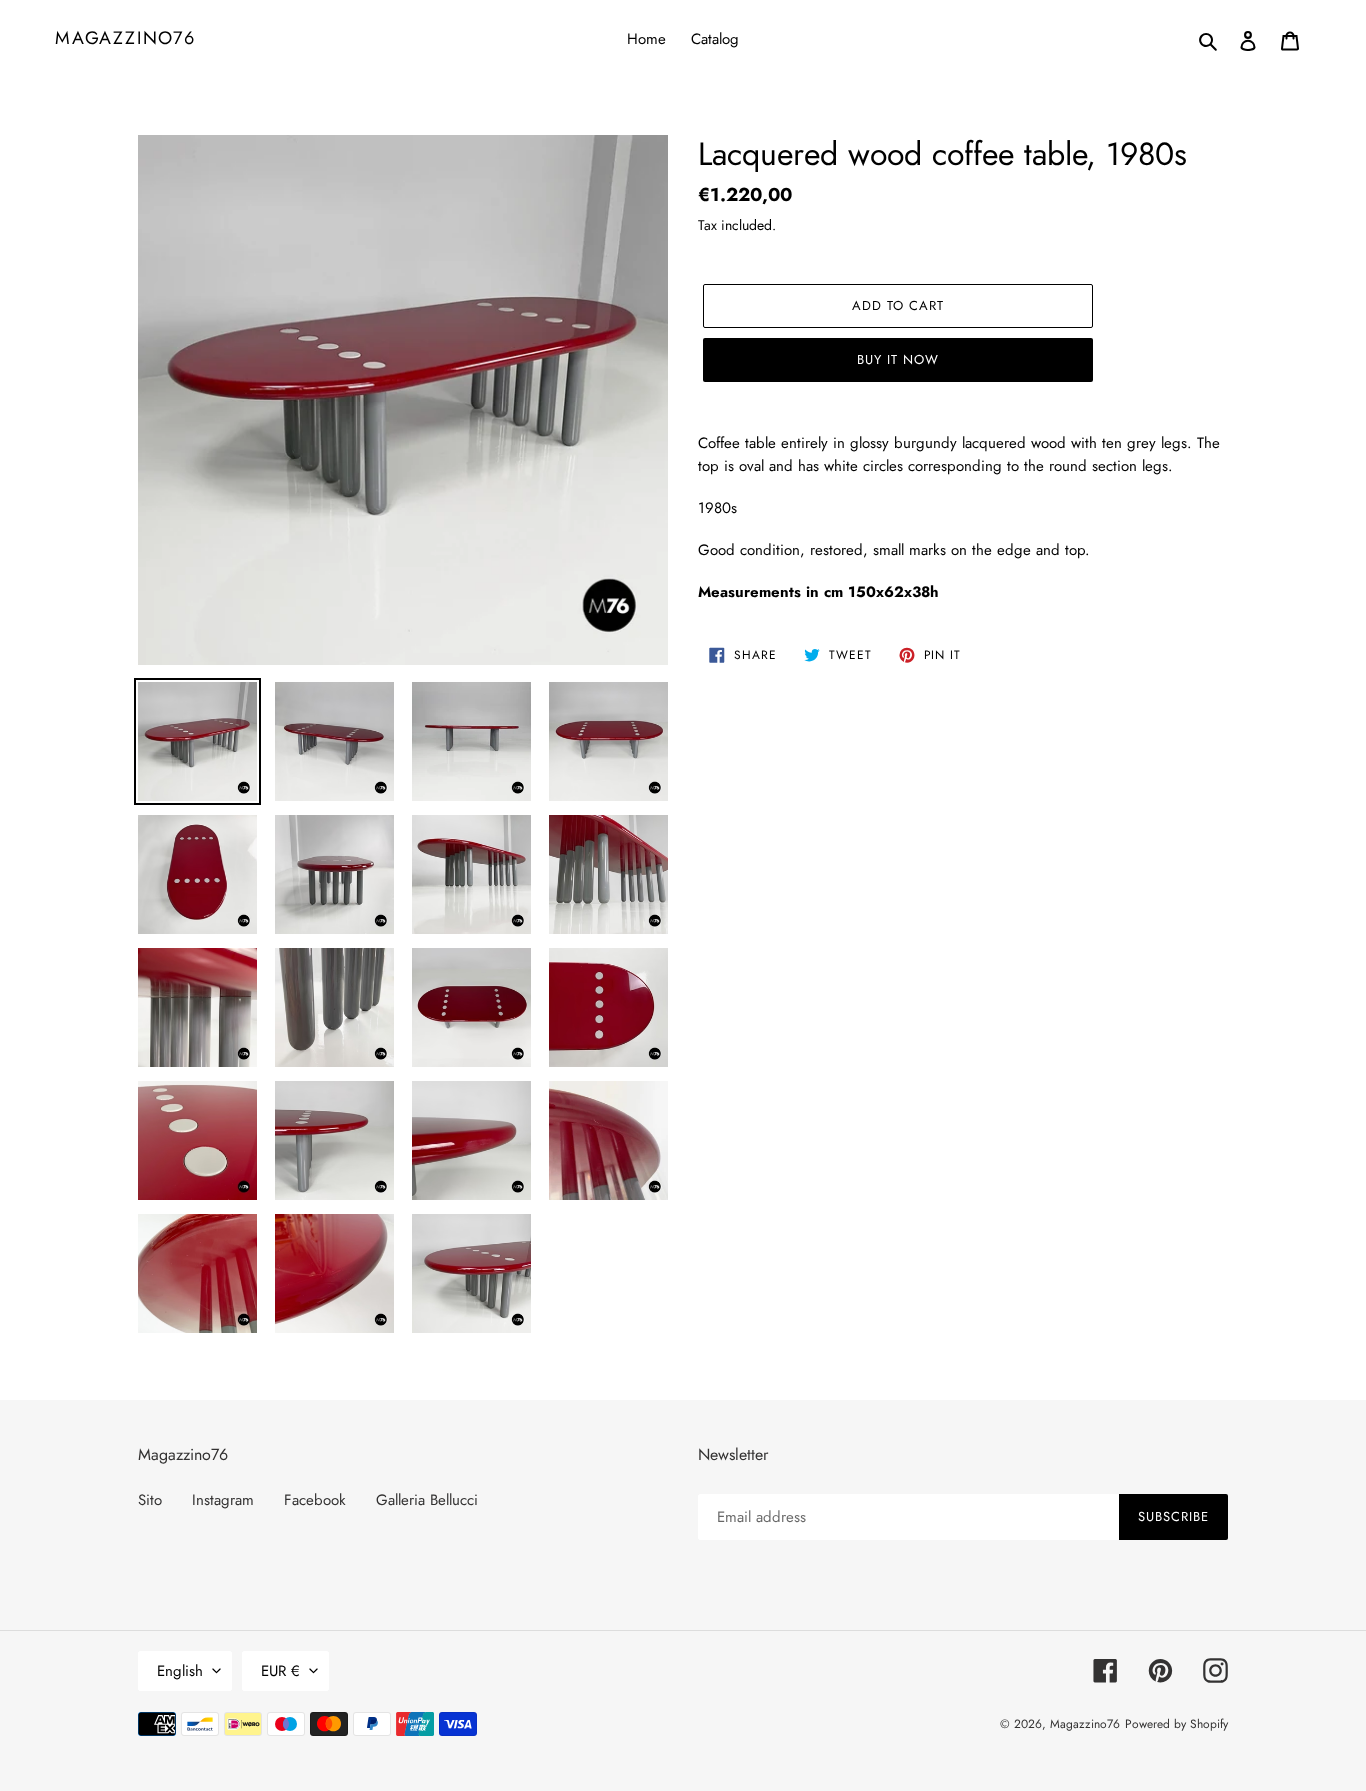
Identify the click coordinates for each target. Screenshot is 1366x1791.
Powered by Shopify (1176, 1724)
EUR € (280, 1671)
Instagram (223, 1500)
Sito (150, 1500)
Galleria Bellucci (427, 1500)
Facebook (315, 1500)
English (180, 1671)
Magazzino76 (125, 39)
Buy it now (898, 359)
